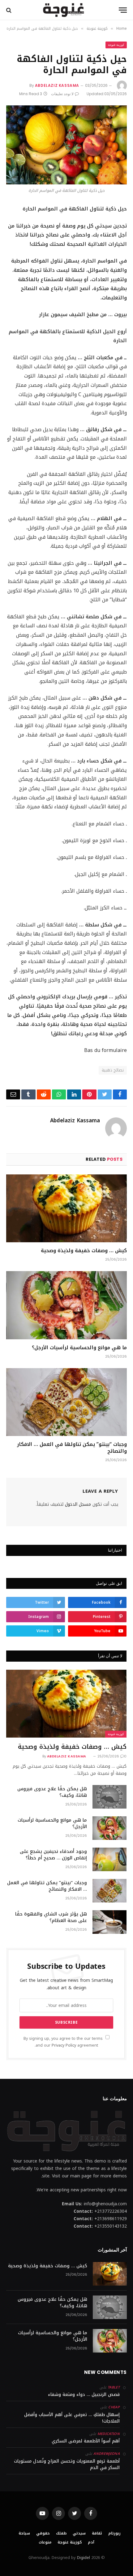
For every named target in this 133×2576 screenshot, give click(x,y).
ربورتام (114, 2533)
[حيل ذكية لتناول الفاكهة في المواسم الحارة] (66, 145)
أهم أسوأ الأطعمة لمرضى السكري (86, 2441)
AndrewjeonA (107, 2454)
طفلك (61, 2533)
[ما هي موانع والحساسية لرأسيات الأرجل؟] (66, 1305)
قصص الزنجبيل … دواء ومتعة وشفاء (84, 2395)
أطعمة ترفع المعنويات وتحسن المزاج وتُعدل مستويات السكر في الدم (67, 2464)
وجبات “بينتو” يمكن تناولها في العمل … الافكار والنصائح (72, 1448)
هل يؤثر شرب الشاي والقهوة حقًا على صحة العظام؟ (51, 1917)
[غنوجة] (63, 10)
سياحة (24, 2533)
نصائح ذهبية (113, 1070)
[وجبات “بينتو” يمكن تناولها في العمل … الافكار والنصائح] (66, 1402)
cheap (114, 2407)
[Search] (9, 10)
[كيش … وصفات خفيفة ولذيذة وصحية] (66, 1208)
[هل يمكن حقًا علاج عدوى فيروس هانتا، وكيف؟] (109, 1797)
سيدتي (79, 2533)
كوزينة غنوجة (116, 45)
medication (109, 2434)
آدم (91, 2542)
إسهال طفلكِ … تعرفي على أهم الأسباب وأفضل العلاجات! (72, 2418)
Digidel (84, 2558)
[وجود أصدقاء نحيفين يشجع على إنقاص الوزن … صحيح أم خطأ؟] (109, 1859)
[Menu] (123, 10)
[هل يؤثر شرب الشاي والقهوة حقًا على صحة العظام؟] (109, 1922)
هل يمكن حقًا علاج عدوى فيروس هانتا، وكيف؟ (52, 1792)
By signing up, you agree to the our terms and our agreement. (64, 2042)
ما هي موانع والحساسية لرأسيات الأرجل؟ (79, 1348)
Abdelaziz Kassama (57, 85)
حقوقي (43, 2533)
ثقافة (97, 2533)
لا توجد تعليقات (62, 94)
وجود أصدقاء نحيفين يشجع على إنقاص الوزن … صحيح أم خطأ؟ (53, 1855)
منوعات (45, 2542)
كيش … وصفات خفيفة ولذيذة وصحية (84, 1250)
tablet (114, 2387)
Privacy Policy (64, 2045)
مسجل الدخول (78, 1504)
